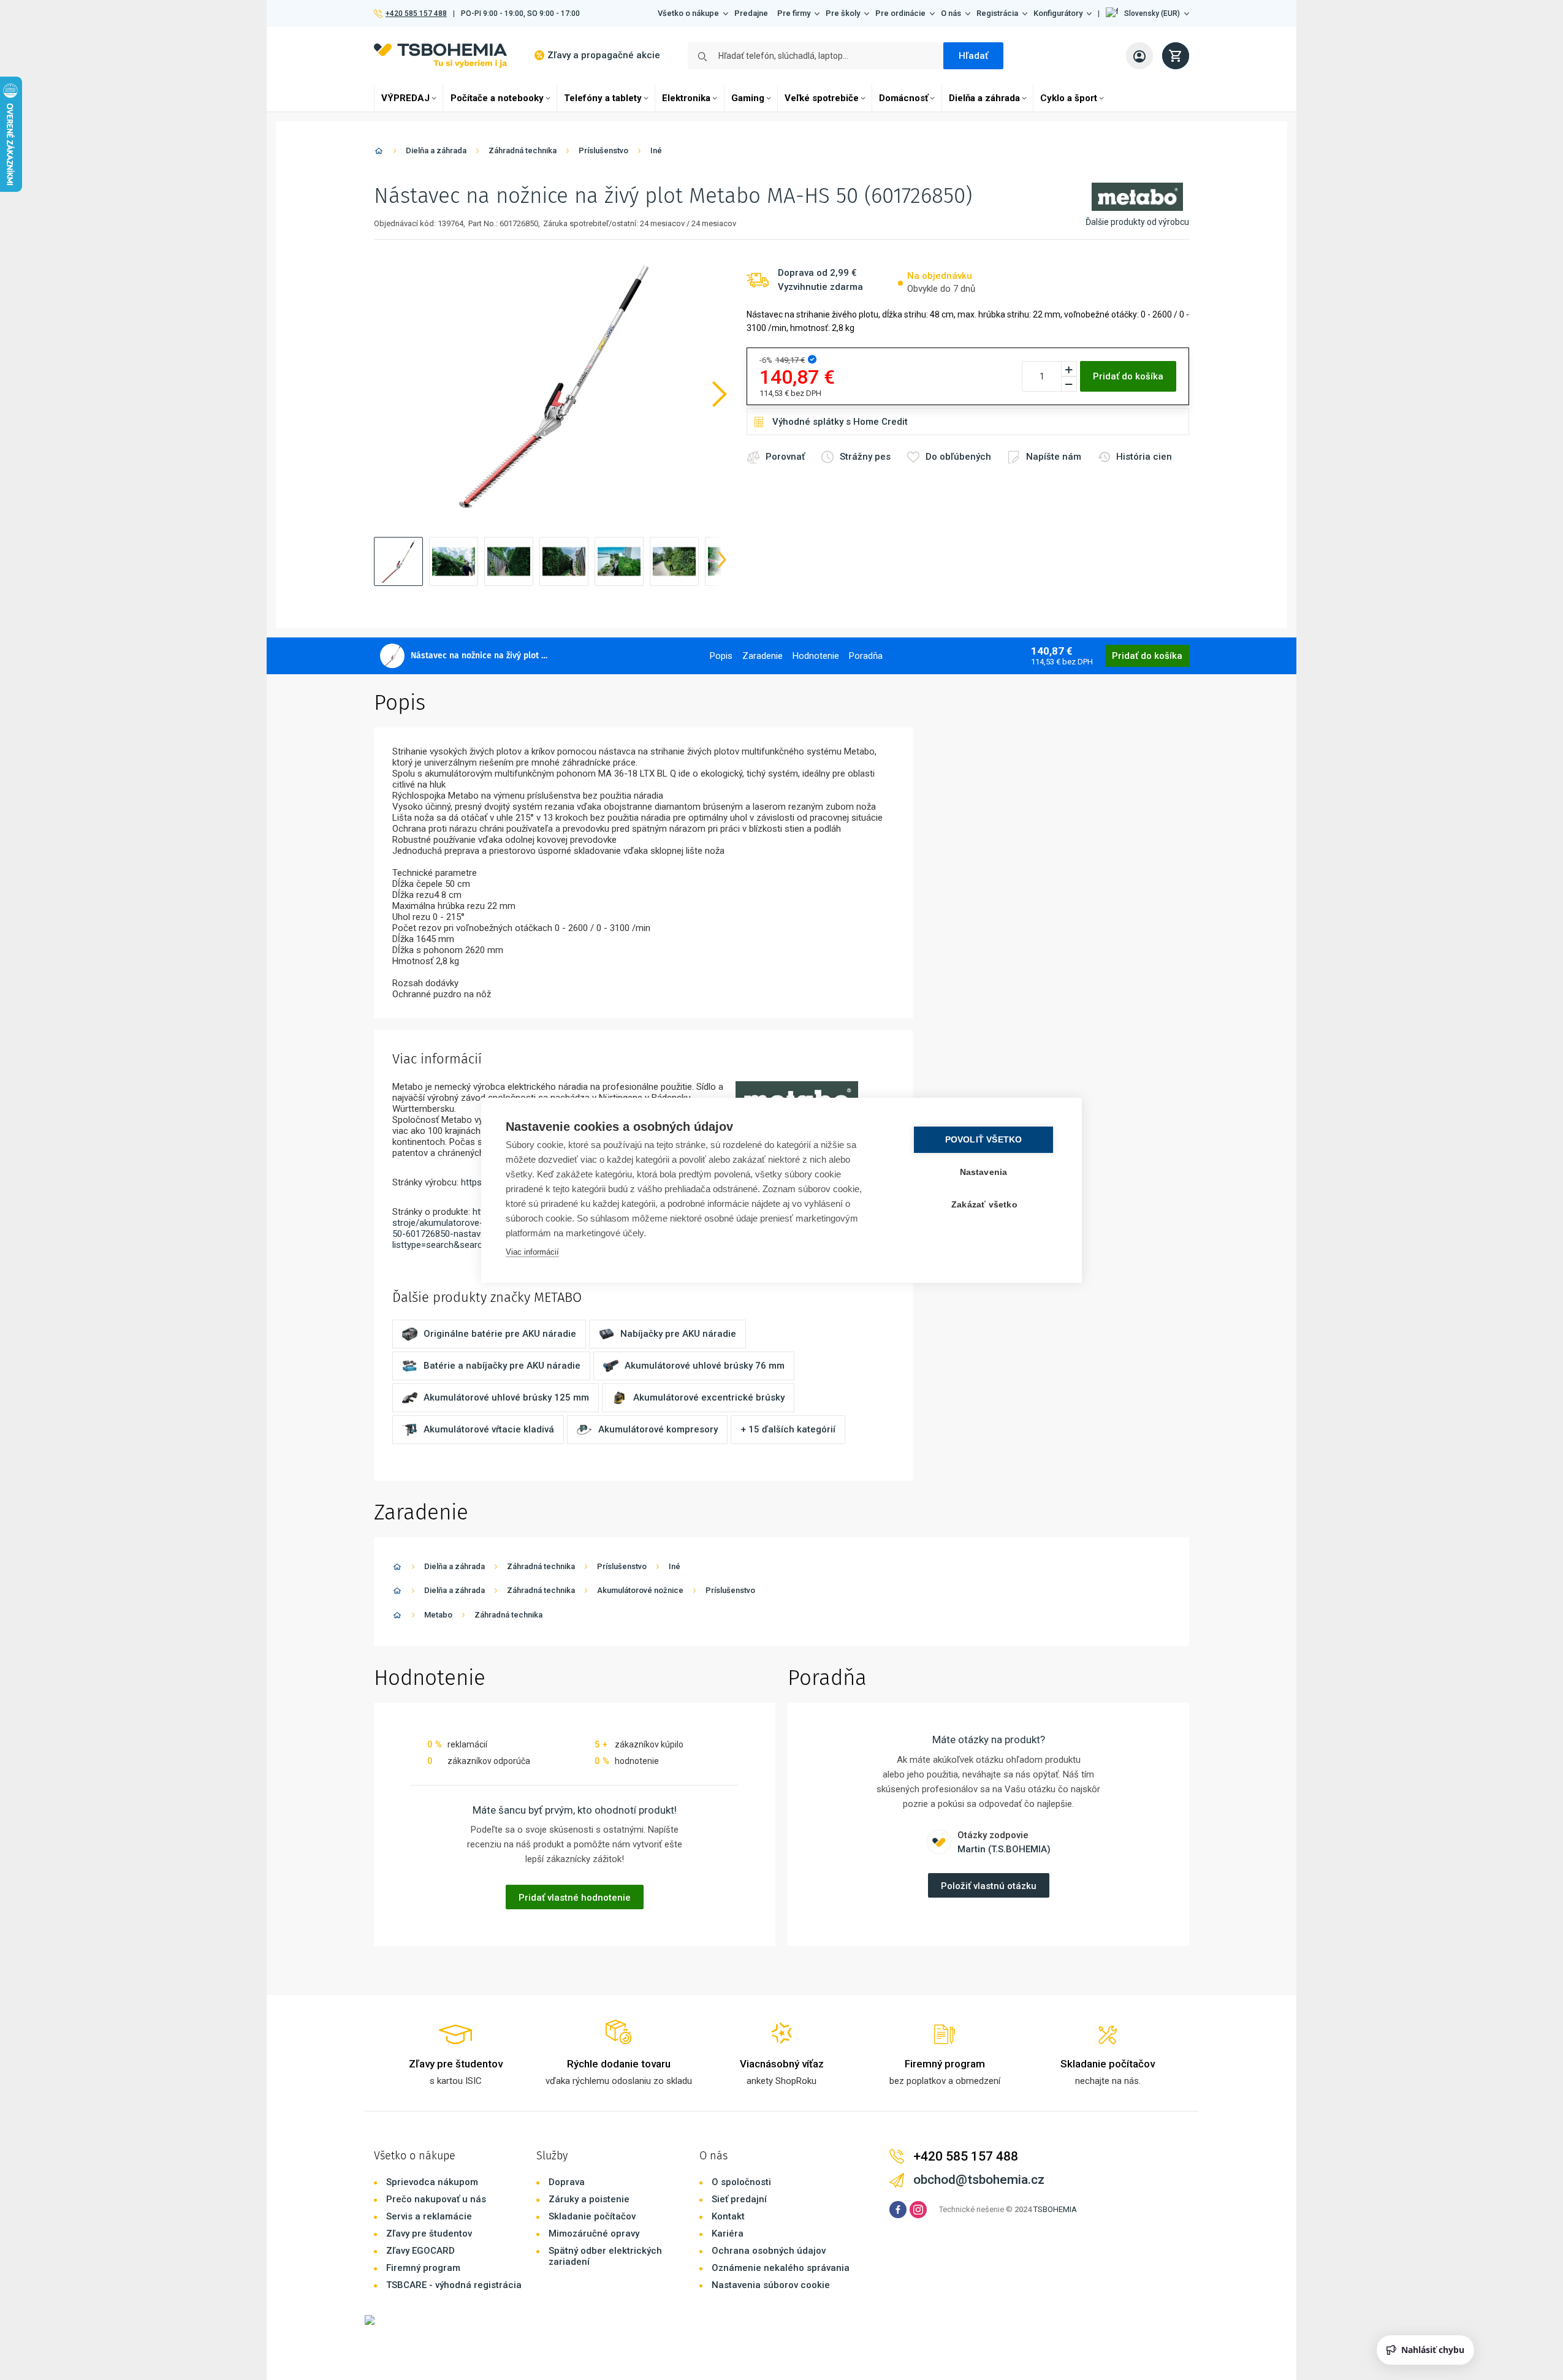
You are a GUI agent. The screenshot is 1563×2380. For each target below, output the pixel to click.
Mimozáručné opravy (594, 2234)
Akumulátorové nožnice (640, 1590)
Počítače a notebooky (497, 98)
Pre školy (843, 13)
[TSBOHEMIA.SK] (440, 55)
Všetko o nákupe (688, 13)
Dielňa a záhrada (984, 98)
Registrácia (997, 13)
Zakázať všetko (984, 1205)
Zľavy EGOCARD (420, 2251)
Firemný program (423, 2268)
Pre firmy (794, 13)
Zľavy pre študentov (429, 2234)
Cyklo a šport (1069, 98)
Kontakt (728, 2216)
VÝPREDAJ (405, 98)
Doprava (567, 2182)
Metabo (438, 1615)
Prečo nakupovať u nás (436, 2199)
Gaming (748, 98)
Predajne (751, 13)
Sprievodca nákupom (432, 2182)
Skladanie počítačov (592, 2216)
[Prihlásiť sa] (1139, 56)
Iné (656, 150)
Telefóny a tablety (603, 98)
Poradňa (866, 656)
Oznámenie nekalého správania (781, 2268)
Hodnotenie (816, 656)
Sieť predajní (739, 2199)
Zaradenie (762, 656)
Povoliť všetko (984, 1140)
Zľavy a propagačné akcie (604, 55)
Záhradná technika (523, 150)
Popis (721, 656)
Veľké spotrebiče (822, 98)
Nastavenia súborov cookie (771, 2285)
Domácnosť (903, 98)
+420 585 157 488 (416, 13)
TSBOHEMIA (1055, 2209)
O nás (951, 13)
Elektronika (686, 98)
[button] (1147, 13)
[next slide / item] (722, 561)
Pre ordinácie (900, 13)
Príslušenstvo (603, 150)
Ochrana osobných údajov (769, 2251)
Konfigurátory (1058, 13)
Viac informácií (532, 1252)
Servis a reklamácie (429, 2216)
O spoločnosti (741, 2182)
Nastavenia (984, 1172)
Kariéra (728, 2234)
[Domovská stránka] (379, 153)
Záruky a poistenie (589, 2199)
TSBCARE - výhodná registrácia (454, 2285)
